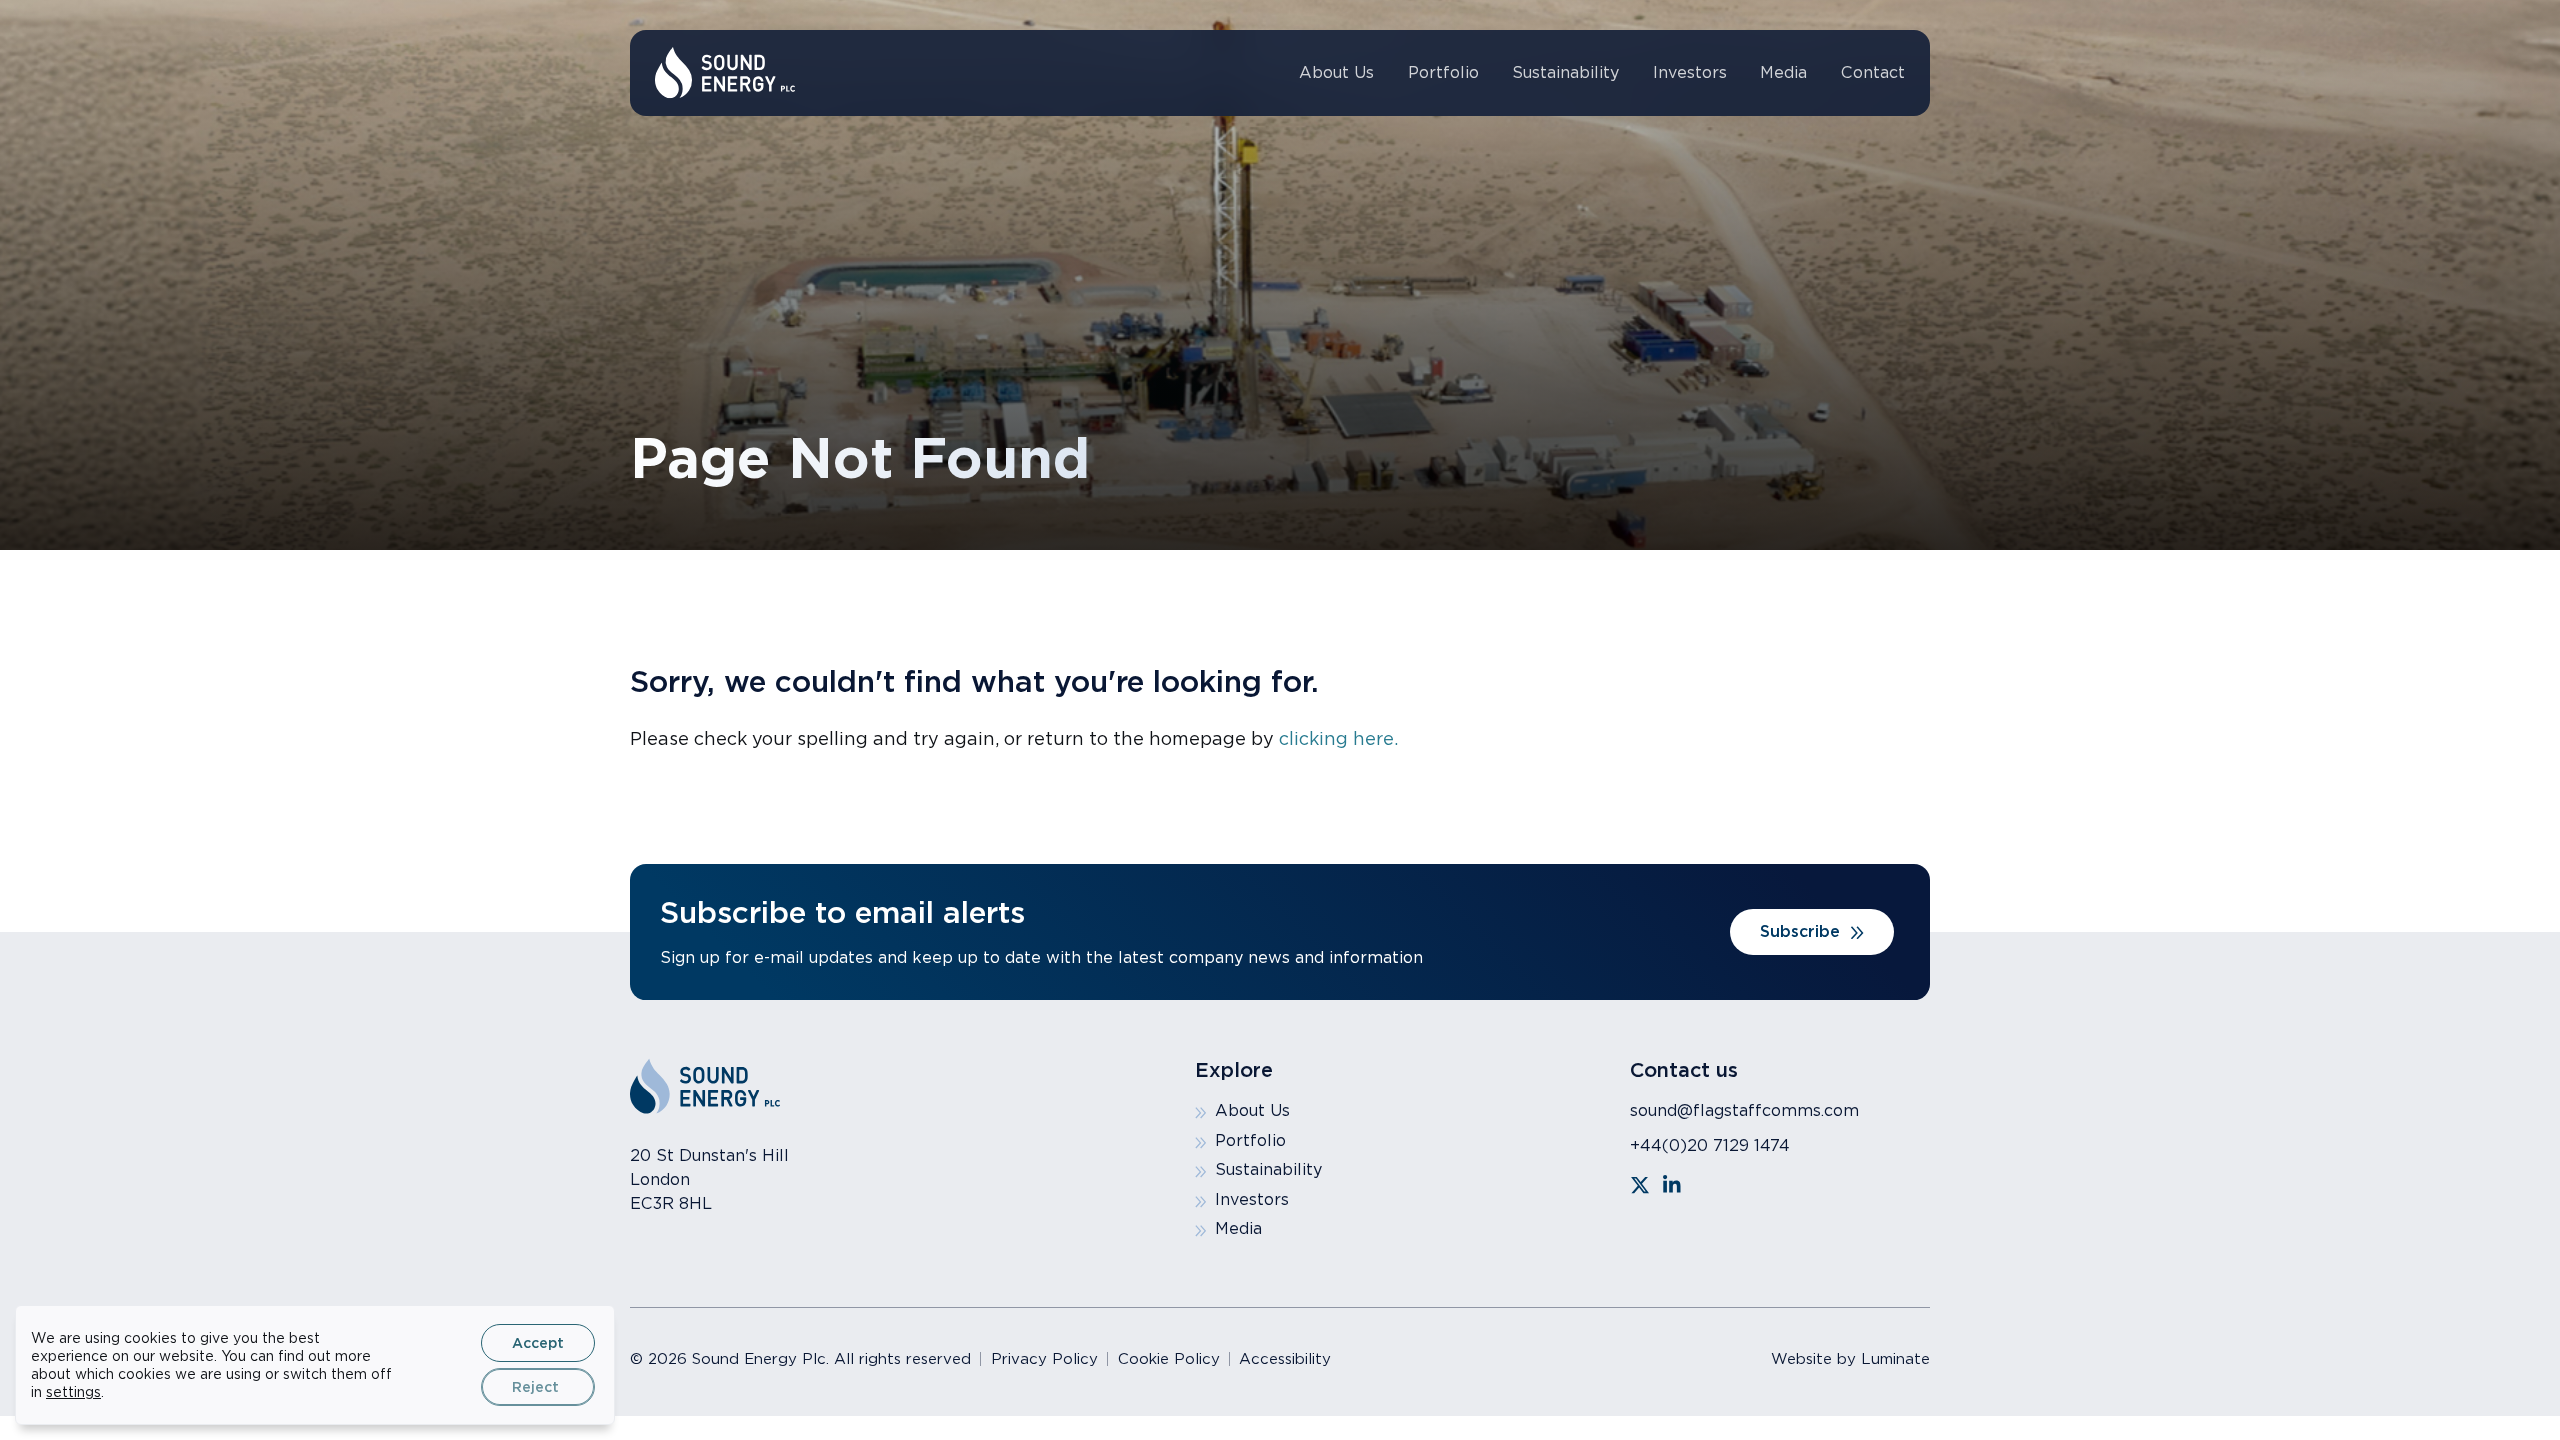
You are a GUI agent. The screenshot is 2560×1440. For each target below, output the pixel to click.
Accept (538, 1343)
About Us (1336, 72)
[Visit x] (1640, 1185)
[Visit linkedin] (1672, 1185)
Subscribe (1800, 931)
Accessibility (1285, 1359)
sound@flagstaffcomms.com (1744, 1110)
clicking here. (1338, 738)
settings (73, 1392)
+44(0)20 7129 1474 (1710, 1145)
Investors (1690, 72)
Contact (1873, 72)
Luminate (1895, 1359)
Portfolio (1443, 72)
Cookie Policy (1169, 1359)
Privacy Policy (1044, 1359)
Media (1783, 72)
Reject (535, 1387)
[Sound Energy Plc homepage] (725, 72)
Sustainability (1565, 72)
